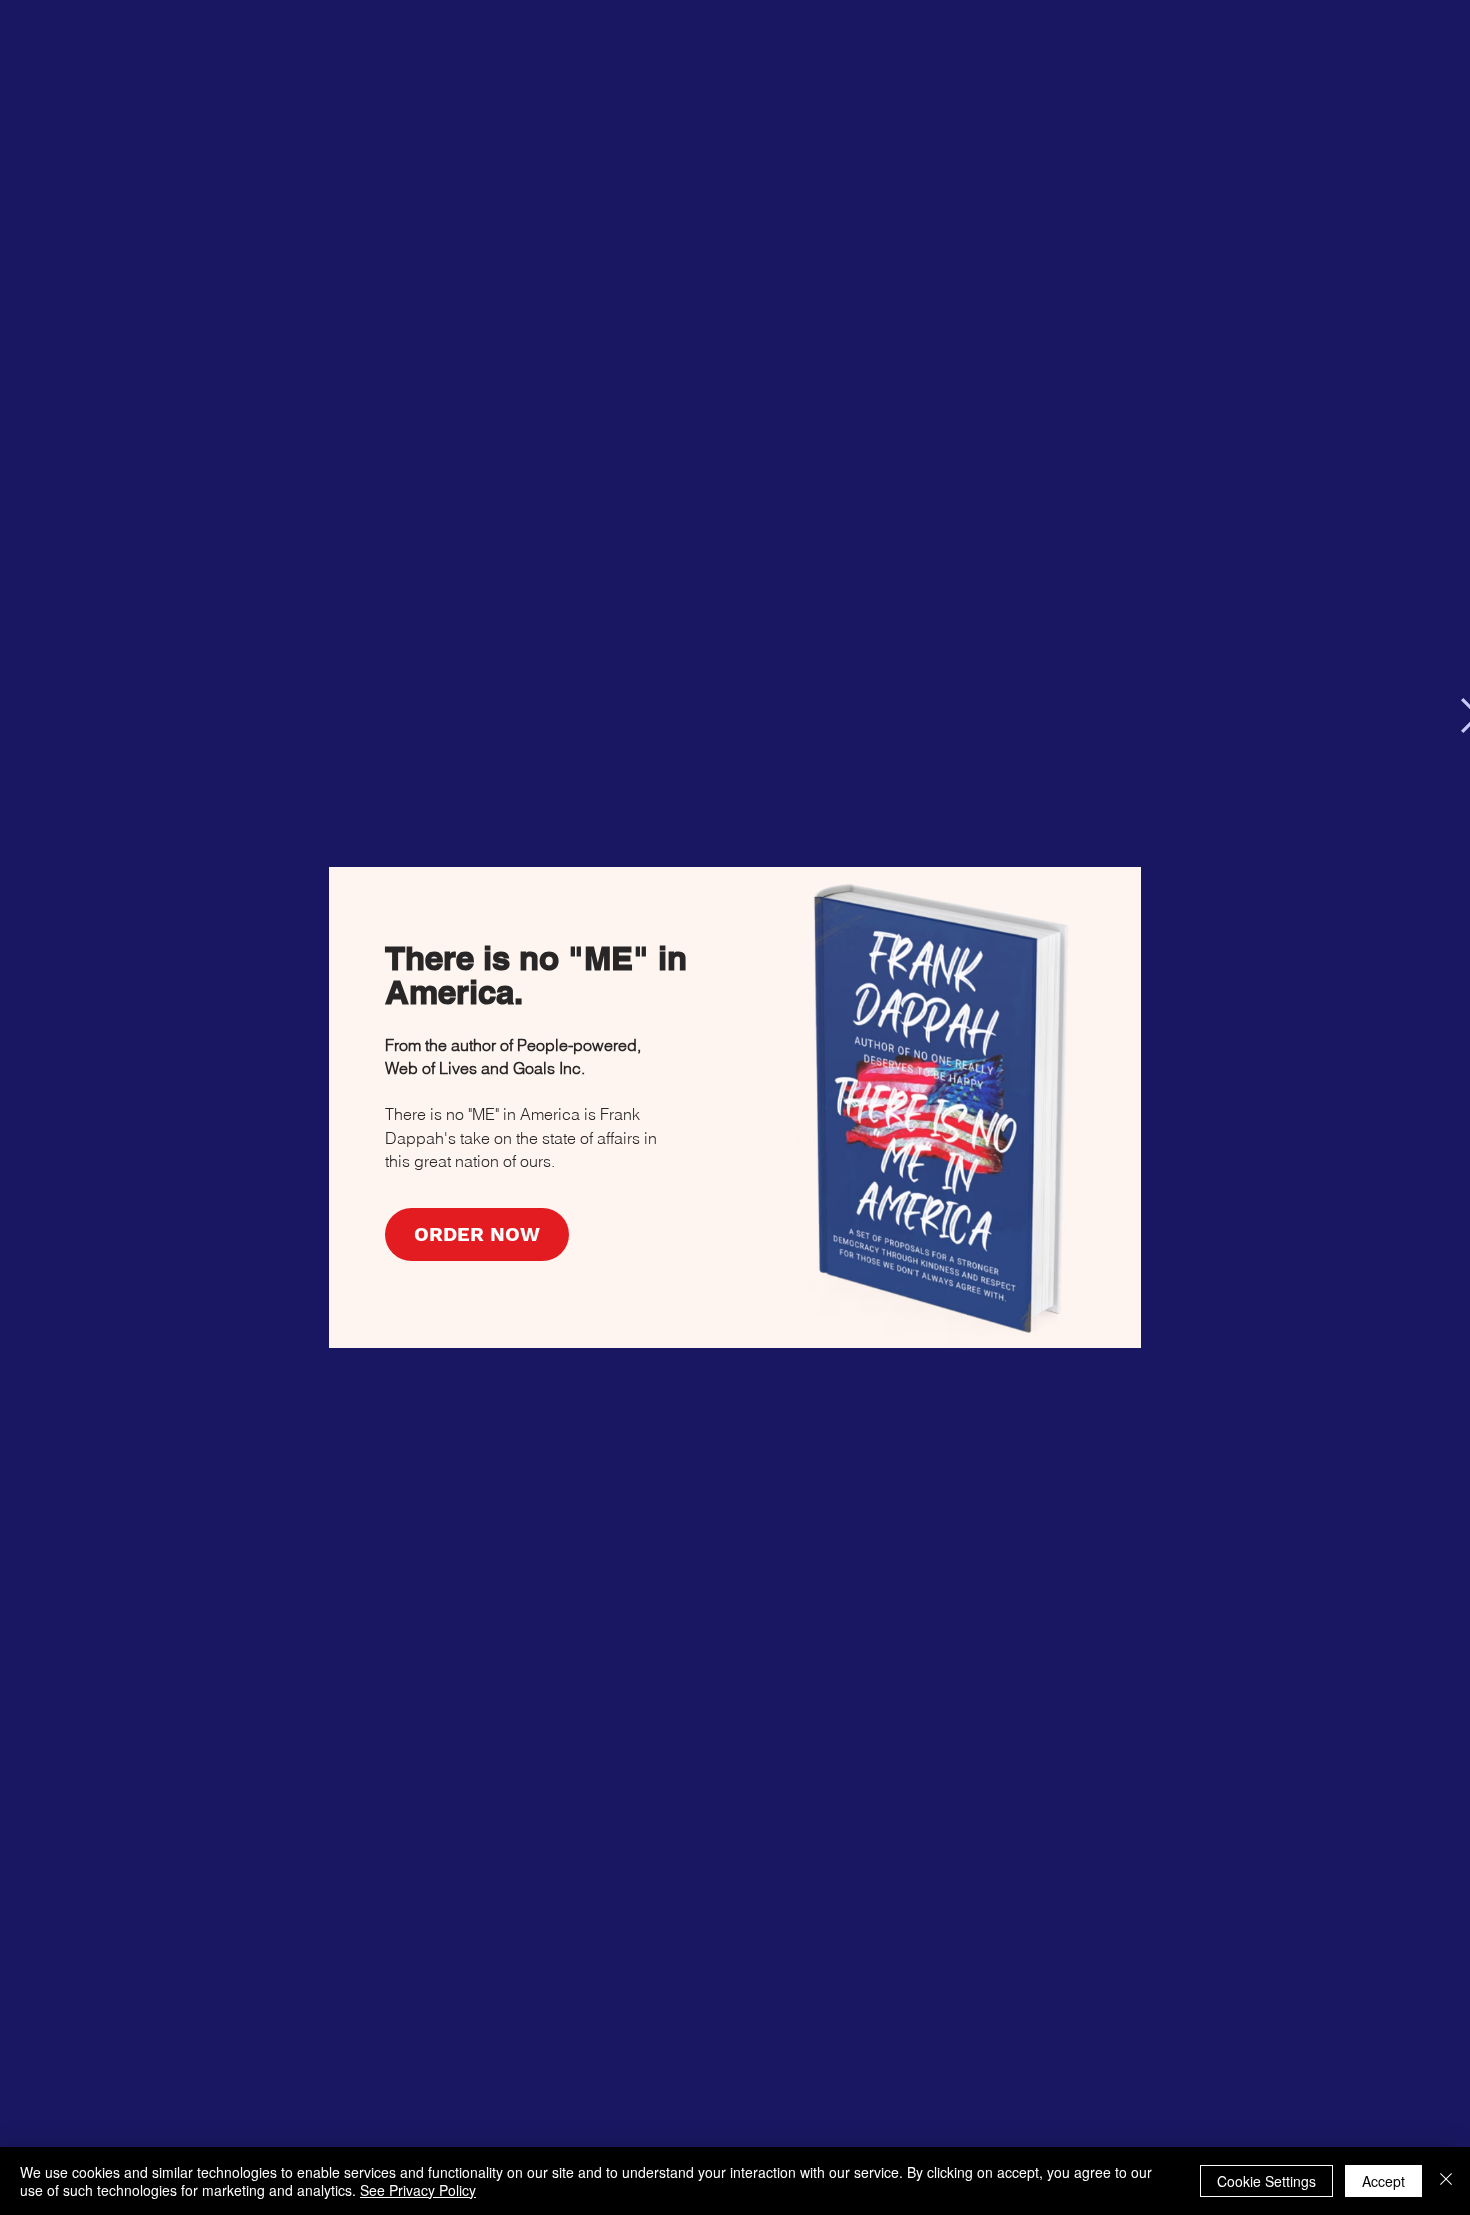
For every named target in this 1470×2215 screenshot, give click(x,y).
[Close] (1446, 2181)
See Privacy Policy (418, 2190)
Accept (1383, 2181)
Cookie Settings (1266, 2181)
